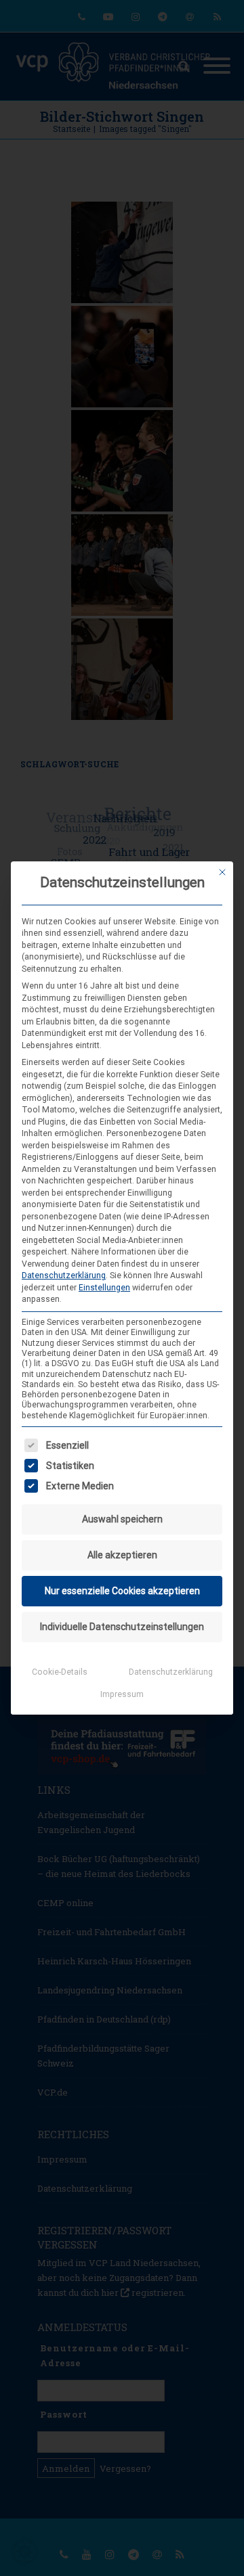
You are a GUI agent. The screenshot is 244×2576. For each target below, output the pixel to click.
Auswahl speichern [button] (122, 1519)
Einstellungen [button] (104, 1288)
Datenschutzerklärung (64, 1275)
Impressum (122, 1694)
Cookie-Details (60, 1672)
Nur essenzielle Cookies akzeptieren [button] (122, 1591)
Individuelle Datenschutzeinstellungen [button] (122, 1627)
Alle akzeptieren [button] (122, 1555)
